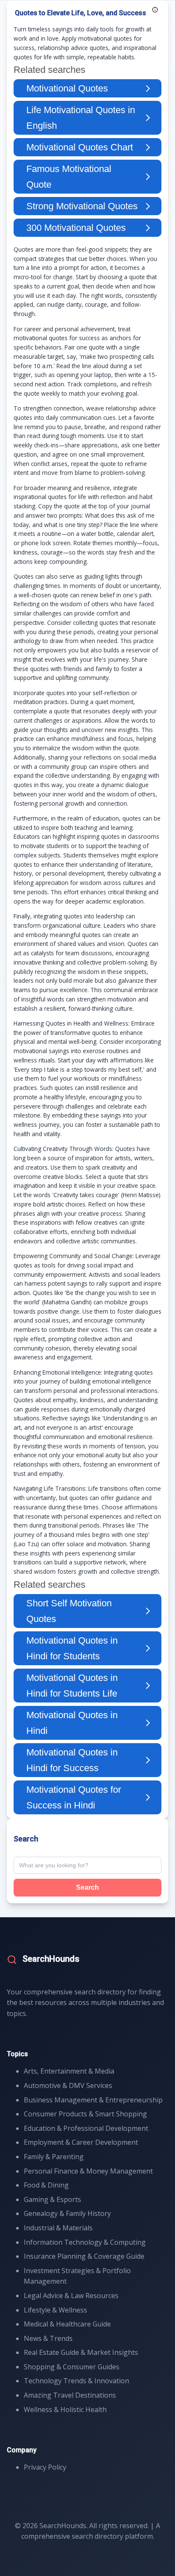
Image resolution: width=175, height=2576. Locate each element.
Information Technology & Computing (85, 2242)
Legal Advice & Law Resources (71, 2296)
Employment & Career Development (81, 2142)
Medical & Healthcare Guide (67, 2324)
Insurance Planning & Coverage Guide (84, 2256)
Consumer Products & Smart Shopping (85, 2114)
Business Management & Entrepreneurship (93, 2100)
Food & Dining (46, 2185)
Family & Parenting (54, 2157)
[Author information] (155, 10)
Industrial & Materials (58, 2228)
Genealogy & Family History (67, 2213)
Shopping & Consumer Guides (72, 2367)
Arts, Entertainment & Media (69, 2071)
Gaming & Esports (52, 2199)
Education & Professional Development (86, 2128)
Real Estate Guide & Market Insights (81, 2352)
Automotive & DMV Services (68, 2085)
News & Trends (48, 2338)
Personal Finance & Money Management (88, 2171)
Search (87, 1887)
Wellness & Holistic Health (65, 2410)
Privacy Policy (45, 2467)
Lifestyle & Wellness (55, 2310)
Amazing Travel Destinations (70, 2395)
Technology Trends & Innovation (76, 2381)
